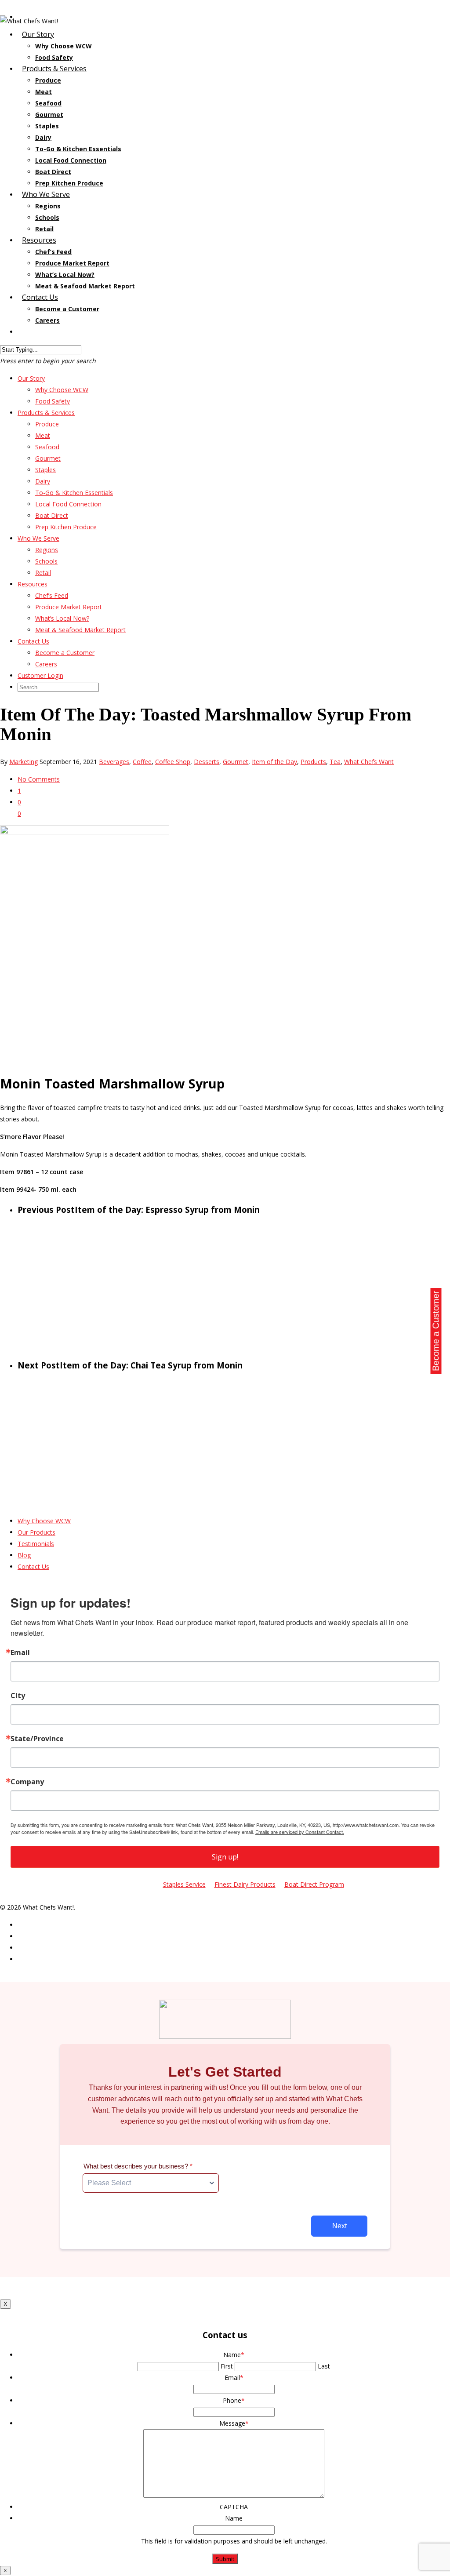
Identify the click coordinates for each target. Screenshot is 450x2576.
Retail (43, 573)
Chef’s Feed (53, 252)
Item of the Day (274, 762)
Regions (48, 206)
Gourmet (49, 115)
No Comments (39, 779)
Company (27, 1782)
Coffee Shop (173, 762)
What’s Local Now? (65, 275)
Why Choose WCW (64, 46)
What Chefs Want (369, 762)
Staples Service (184, 1884)
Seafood (48, 103)
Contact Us (33, 641)
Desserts (207, 762)
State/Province (37, 1739)
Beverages (114, 762)
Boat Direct (53, 172)
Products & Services (46, 413)
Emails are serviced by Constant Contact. (300, 1832)
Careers (46, 664)
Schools (47, 217)
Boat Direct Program (314, 1884)
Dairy (43, 137)
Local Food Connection (71, 160)
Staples (47, 126)
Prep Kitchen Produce (66, 527)
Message (234, 2423)
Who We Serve (38, 538)
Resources (33, 584)
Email (20, 1652)
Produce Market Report (72, 263)
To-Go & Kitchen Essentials (78, 149)
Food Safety (53, 401)
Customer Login (49, 331)
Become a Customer (67, 309)
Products (313, 762)
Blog (24, 1555)
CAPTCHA (234, 2507)
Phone (234, 2400)
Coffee (142, 762)
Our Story (31, 378)
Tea (335, 762)
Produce (48, 80)
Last (324, 2366)
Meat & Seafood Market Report (85, 286)
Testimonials (36, 1544)
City (18, 1696)
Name (234, 2355)
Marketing (24, 762)
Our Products (36, 1532)
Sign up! (225, 1857)
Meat (44, 92)
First (227, 2366)
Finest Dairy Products (245, 1884)
